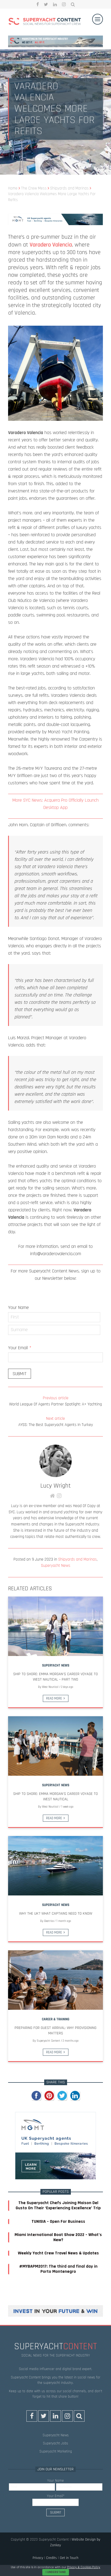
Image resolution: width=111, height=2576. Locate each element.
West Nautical (50, 1687)
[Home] (45, 22)
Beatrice (49, 1921)
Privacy (38, 2558)
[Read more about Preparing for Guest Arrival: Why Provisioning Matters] (55, 1980)
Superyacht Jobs (55, 2443)
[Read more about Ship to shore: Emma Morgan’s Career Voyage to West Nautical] (55, 1746)
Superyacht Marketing (56, 2451)
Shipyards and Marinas (77, 1559)
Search (73, 4)
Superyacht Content (48, 2041)
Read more (54, 1698)
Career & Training (55, 2019)
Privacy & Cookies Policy (84, 2567)
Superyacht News (56, 1566)
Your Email (20, 1348)
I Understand (56, 2572)
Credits (51, 2558)
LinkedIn (55, 4)
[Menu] (98, 19)
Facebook (38, 4)
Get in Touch (69, 2558)
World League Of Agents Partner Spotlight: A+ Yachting (55, 1401)
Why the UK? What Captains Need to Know (56, 1914)
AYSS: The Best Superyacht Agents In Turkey (56, 1422)
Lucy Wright (55, 1486)
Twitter (46, 4)
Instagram (64, 4)
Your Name (18, 1307)
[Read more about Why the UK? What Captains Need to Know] (55, 1866)
